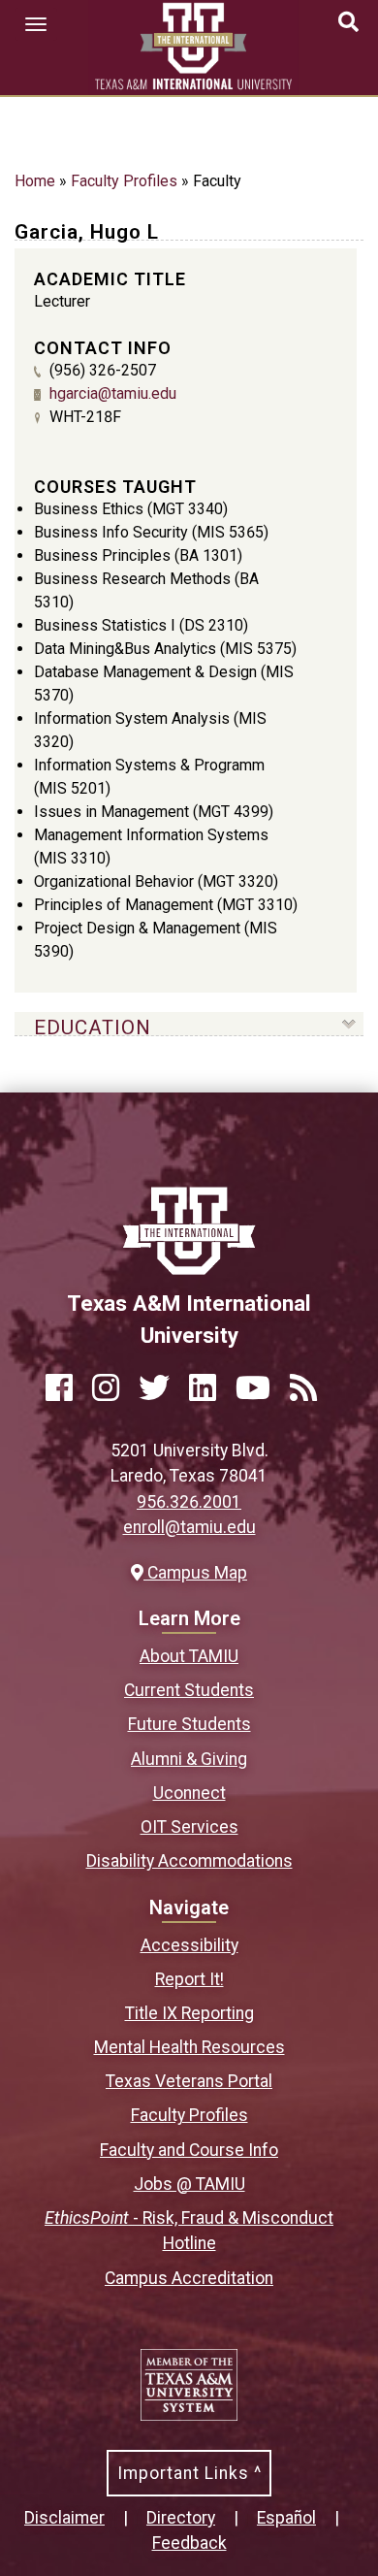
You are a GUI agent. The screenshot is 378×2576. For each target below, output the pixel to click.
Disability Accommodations (189, 1861)
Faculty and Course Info (189, 2150)
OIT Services (189, 1827)
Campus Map (195, 1573)
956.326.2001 (189, 1502)
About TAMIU (189, 1656)
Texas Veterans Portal (189, 2081)
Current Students (189, 1690)
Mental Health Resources (189, 2047)
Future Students (189, 1724)
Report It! (189, 1979)
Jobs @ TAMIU (189, 2184)
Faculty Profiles (124, 181)
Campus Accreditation (189, 2278)
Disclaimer (64, 2518)
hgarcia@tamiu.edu (113, 393)
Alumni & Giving (189, 1759)
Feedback (189, 2543)
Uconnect (189, 1793)
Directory (181, 2518)
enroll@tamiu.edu (189, 1527)
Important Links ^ (189, 2473)
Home (35, 181)
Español (286, 2518)
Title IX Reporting (189, 2013)
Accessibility (189, 1945)
